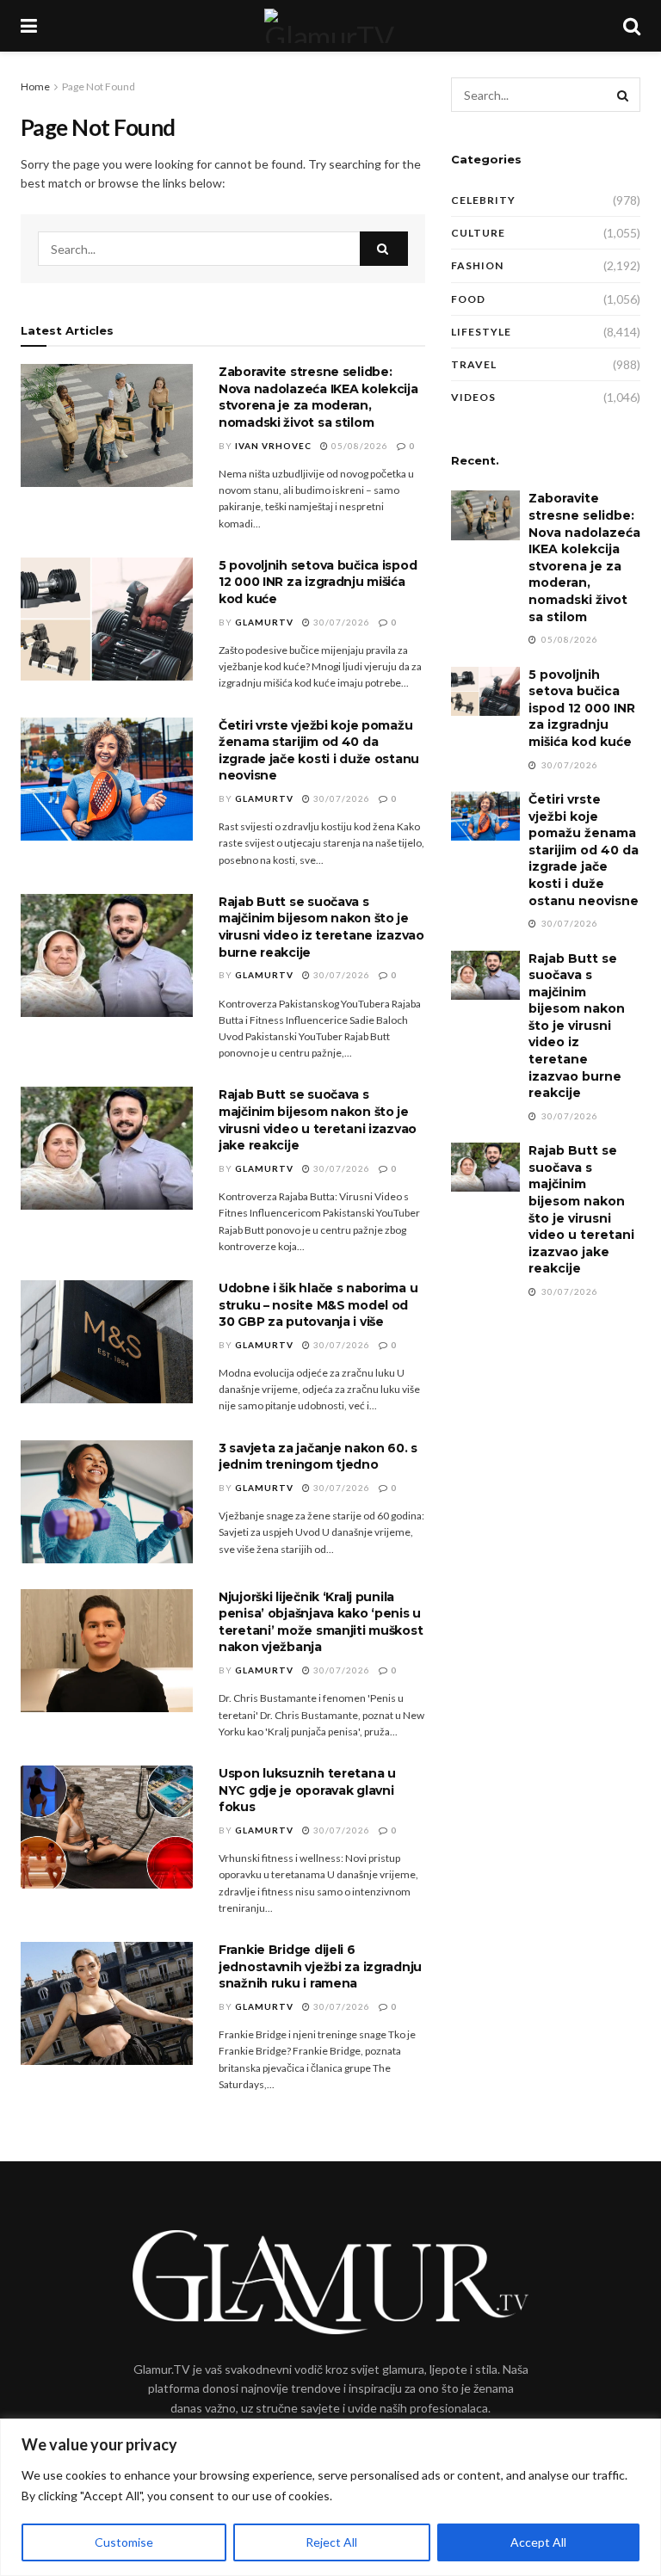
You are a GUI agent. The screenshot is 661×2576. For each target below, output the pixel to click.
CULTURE (478, 233)
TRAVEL (474, 364)
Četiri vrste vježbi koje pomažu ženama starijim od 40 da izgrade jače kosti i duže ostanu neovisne (319, 751)
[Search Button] (632, 26)
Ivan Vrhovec (273, 446)
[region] (330, 2497)
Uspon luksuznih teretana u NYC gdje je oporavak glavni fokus (307, 1790)
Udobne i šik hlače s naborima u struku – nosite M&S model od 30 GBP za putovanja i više (318, 1305)
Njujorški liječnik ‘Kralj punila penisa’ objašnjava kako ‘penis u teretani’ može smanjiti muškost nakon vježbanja (321, 1622)
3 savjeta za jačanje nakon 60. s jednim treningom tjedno (318, 1457)
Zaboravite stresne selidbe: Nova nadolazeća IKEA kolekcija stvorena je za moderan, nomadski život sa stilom (318, 397)
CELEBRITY (483, 200)
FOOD (468, 299)
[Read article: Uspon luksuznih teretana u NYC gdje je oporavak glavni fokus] (107, 1827)
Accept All (538, 2542)
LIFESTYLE (481, 332)
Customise (124, 2542)
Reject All (331, 2542)
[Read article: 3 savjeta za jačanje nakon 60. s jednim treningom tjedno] (107, 1502)
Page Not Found (99, 86)
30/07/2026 (340, 622)
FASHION (477, 265)
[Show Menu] (29, 26)
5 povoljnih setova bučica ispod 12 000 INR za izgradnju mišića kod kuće (318, 582)
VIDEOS (473, 397)
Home (35, 86)
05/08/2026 (358, 446)
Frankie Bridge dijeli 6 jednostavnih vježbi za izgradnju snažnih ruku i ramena (320, 1966)
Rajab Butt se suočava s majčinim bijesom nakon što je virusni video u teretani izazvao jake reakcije (318, 1120)
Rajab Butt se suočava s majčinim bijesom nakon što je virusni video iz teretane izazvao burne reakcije (321, 927)
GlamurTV (264, 622)
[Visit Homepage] (330, 26)
